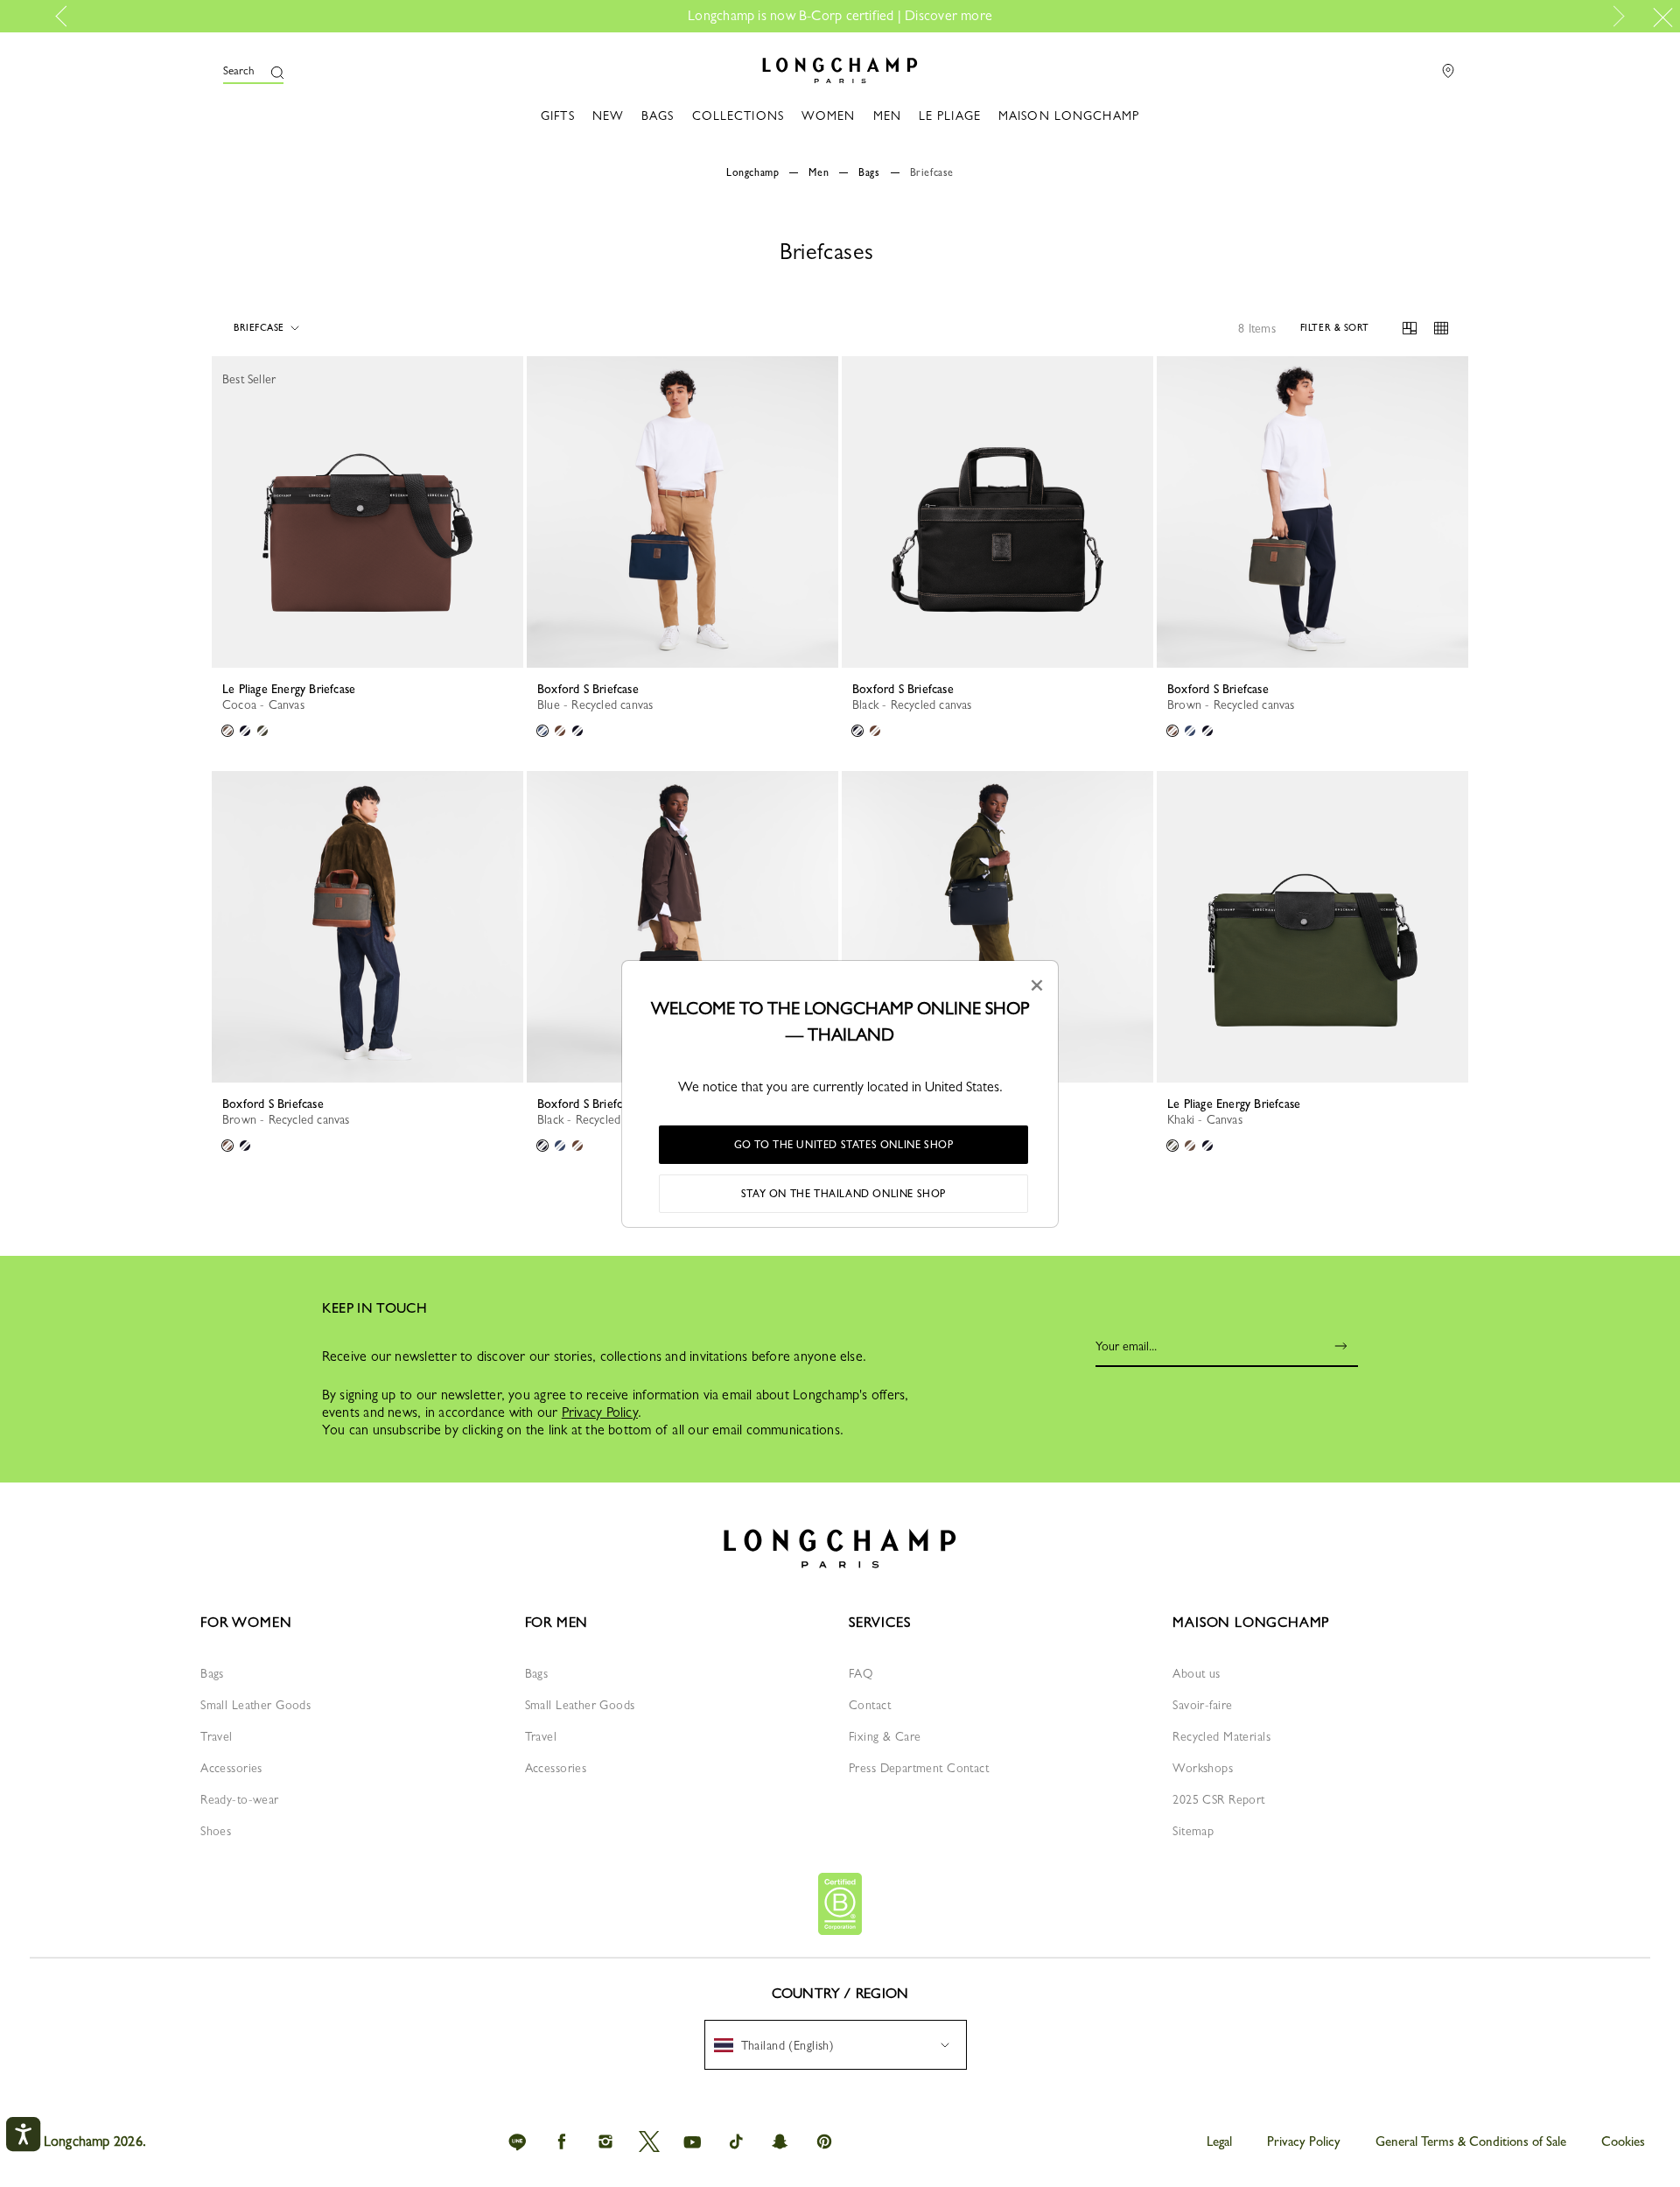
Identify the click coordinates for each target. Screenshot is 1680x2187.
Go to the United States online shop (844, 1145)
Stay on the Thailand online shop (843, 1194)
